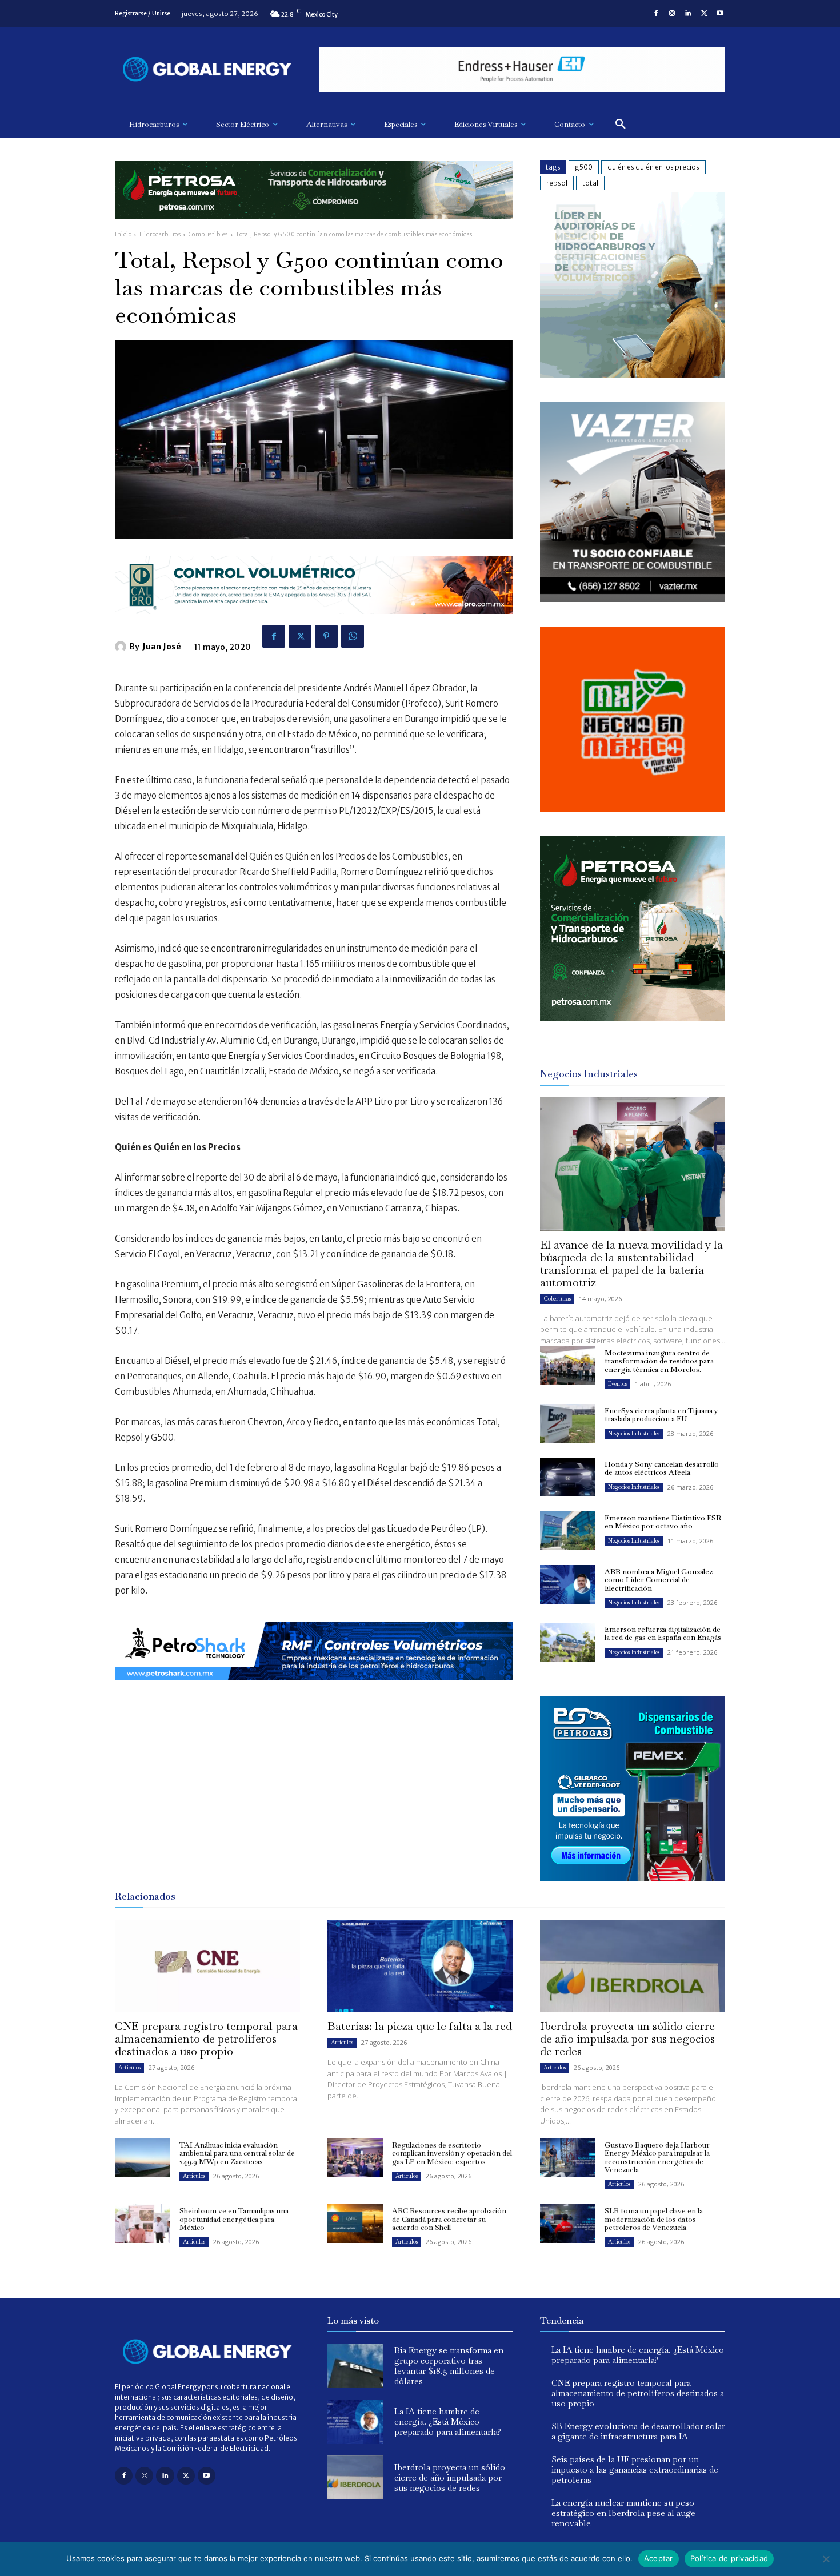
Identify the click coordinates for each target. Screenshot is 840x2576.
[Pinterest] (326, 636)
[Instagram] (672, 14)
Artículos (129, 2067)
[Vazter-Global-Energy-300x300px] (633, 599)
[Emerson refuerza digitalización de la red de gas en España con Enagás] (568, 1642)
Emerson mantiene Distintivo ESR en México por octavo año (663, 1522)
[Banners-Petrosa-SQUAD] (633, 1018)
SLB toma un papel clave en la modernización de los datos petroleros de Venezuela (654, 2219)
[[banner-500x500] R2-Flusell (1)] (633, 808)
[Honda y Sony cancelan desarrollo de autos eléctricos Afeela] (568, 1477)
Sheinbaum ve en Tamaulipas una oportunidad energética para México (234, 2219)
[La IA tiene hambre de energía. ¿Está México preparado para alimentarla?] (355, 2422)
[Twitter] (704, 14)
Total (590, 183)
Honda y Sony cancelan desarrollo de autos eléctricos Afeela (662, 1468)
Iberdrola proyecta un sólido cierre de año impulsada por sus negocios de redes (627, 2039)
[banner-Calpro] (633, 374)
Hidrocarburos (160, 234)
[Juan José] (122, 647)
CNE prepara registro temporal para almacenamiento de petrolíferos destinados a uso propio (206, 2039)
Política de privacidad (729, 2558)
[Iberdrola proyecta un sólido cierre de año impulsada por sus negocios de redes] (633, 1966)
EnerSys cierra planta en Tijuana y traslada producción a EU (661, 1415)
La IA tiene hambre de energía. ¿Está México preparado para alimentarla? (448, 2421)
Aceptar (659, 2558)
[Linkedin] (688, 14)
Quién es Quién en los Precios (653, 167)
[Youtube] (720, 14)
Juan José (162, 647)
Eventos (617, 1384)
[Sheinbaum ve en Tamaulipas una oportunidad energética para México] (143, 2224)
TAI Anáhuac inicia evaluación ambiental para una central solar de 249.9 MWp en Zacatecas (237, 2153)
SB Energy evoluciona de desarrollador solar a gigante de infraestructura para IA (638, 2431)
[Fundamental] (522, 69)
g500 (584, 167)
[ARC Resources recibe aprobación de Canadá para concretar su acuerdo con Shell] (355, 2224)
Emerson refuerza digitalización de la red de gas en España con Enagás (663, 1633)
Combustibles (208, 234)
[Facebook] (656, 14)
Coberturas (557, 1299)
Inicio (123, 234)
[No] (826, 2559)
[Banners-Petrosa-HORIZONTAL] (314, 228)
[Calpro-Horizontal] (314, 623)
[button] (621, 125)
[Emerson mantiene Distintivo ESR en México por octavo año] (568, 1531)
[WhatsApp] (353, 636)
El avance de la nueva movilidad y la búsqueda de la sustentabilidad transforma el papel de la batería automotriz (631, 1263)
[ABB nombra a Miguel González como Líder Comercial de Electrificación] (568, 1584)
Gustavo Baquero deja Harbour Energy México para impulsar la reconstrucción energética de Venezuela (657, 2157)
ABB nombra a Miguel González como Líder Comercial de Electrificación (659, 1580)
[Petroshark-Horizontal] (314, 1689)
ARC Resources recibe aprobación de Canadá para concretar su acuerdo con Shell (449, 2219)
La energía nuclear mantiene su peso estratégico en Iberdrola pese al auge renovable (623, 2513)
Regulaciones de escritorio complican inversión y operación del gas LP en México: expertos (452, 2153)
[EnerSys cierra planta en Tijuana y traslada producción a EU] (568, 1423)
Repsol (557, 183)
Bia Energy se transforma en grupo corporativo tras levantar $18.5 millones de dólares (449, 2366)
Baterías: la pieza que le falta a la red (420, 2026)
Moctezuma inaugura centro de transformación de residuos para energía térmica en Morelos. (659, 1361)
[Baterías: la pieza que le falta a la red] (420, 1966)
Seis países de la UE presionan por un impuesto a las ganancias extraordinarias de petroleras (635, 2469)
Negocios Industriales (634, 1433)
